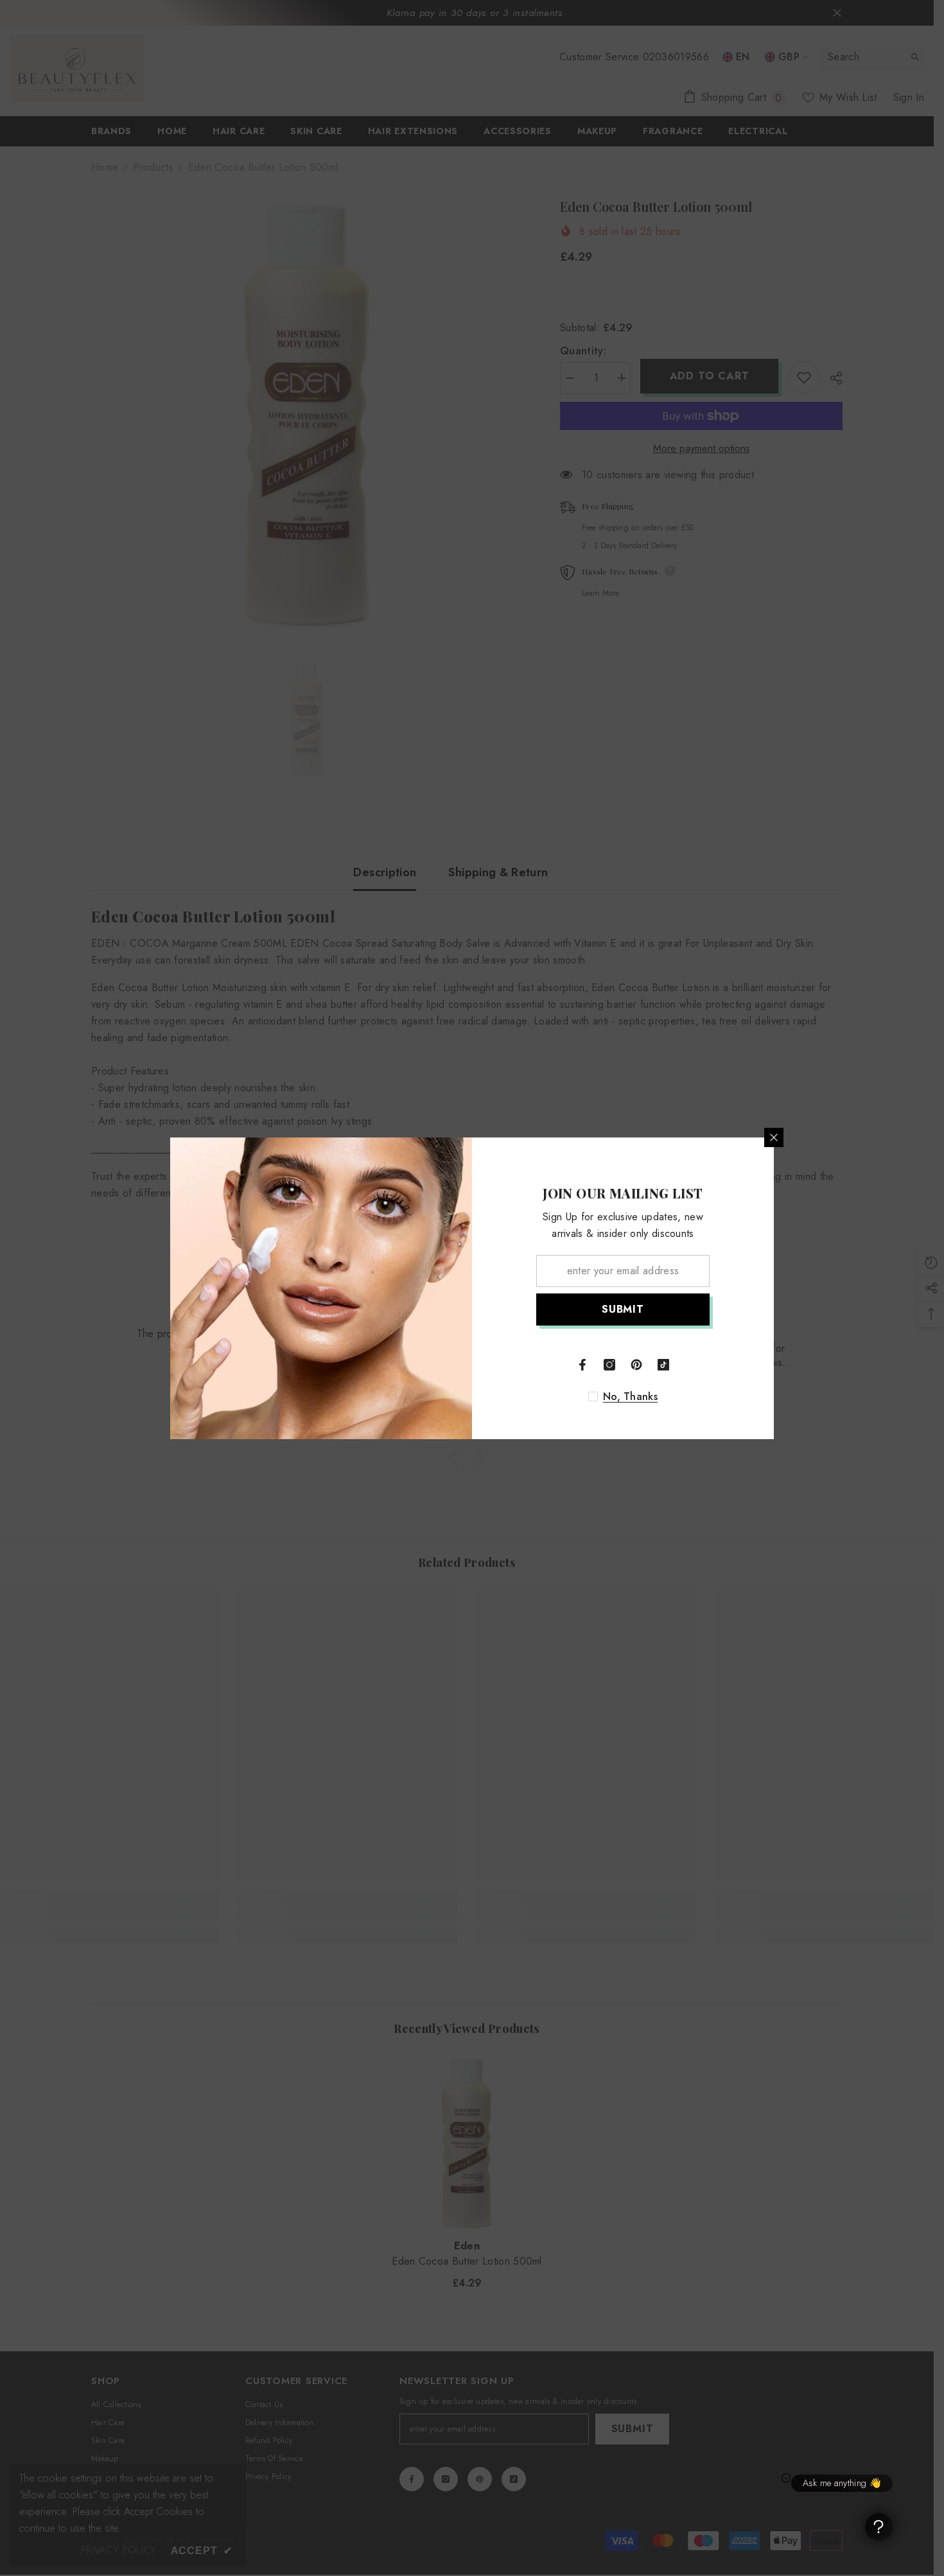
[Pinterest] (636, 1365)
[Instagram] (609, 1365)
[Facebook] (582, 1365)
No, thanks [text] (630, 1397)
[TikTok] (663, 1365)
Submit (623, 1309)
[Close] (774, 1137)
